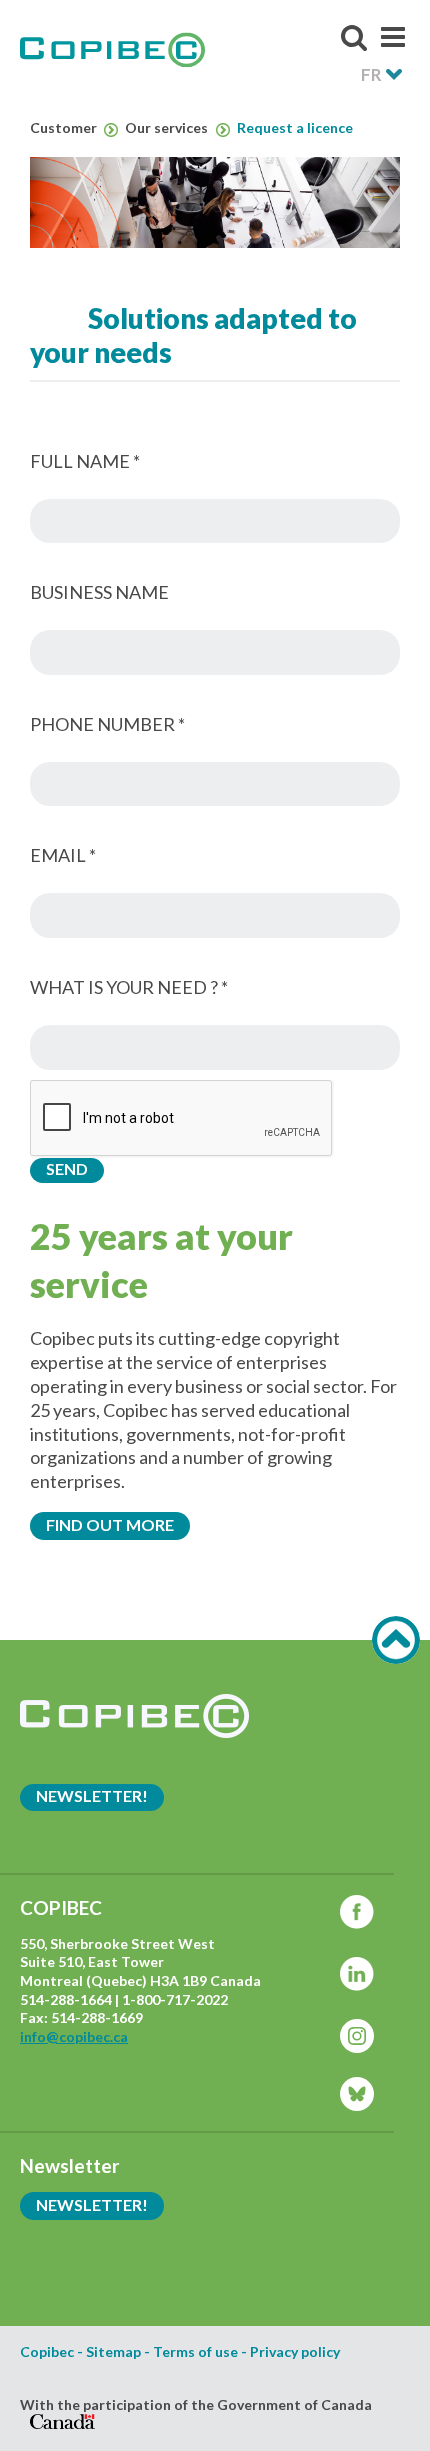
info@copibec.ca (74, 2036)
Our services (168, 128)
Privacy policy (295, 2352)
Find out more (110, 1524)
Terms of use (195, 2352)
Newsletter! (92, 1795)
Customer (65, 128)
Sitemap (113, 2352)
